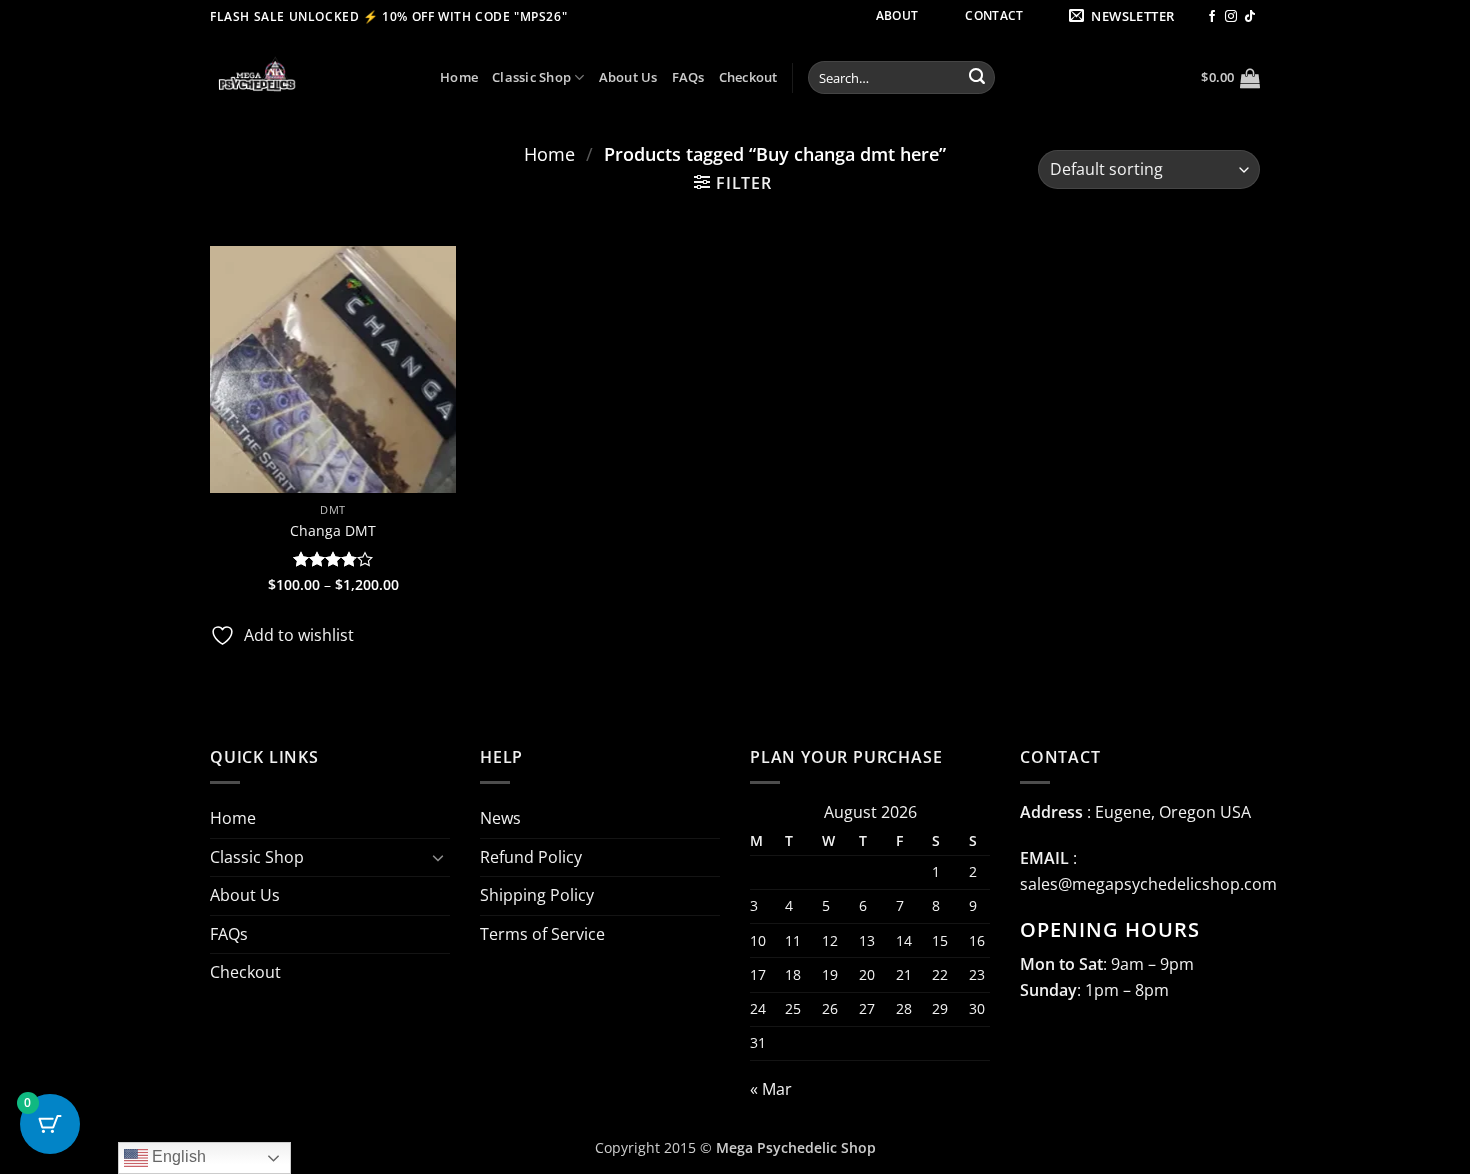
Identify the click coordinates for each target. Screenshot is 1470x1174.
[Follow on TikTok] (1250, 17)
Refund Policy (531, 857)
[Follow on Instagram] (1231, 17)
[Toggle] (438, 857)
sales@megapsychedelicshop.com (1148, 884)
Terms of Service (542, 934)
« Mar (771, 1089)
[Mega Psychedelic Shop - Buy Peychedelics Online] (310, 78)
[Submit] (977, 78)
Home (459, 77)
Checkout (748, 77)
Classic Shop (531, 77)
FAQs (688, 77)
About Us (628, 77)
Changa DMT (333, 531)
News (500, 818)
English (177, 1156)
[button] (1125, 16)
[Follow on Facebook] (1212, 17)
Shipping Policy (537, 895)
